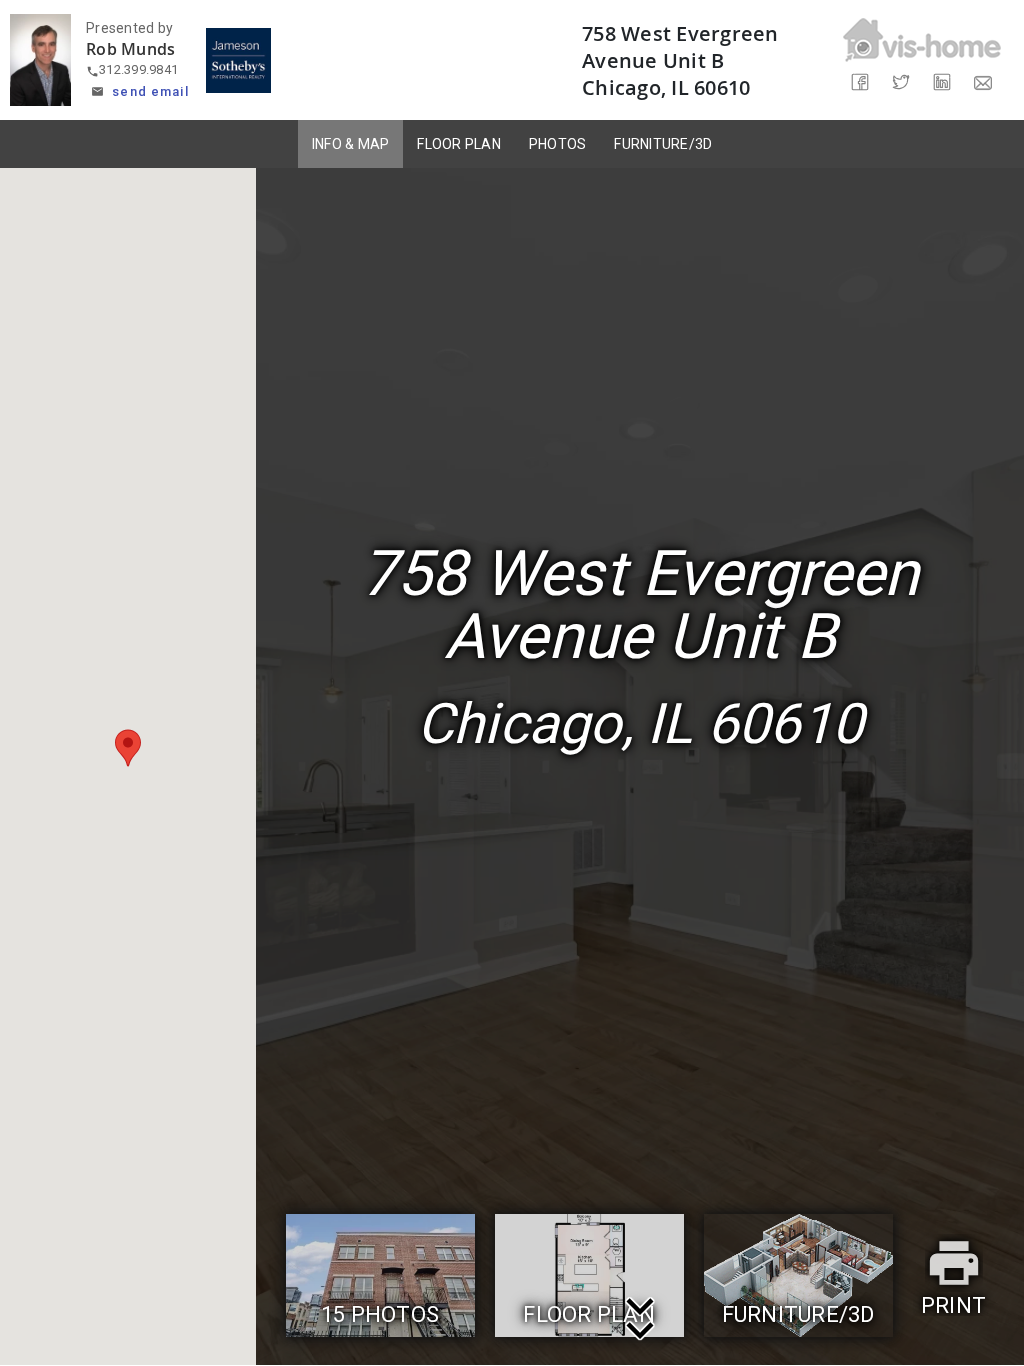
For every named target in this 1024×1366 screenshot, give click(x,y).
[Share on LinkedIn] (942, 82)
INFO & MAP (351, 144)
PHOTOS (558, 144)
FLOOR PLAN (459, 144)
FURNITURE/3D (663, 144)
